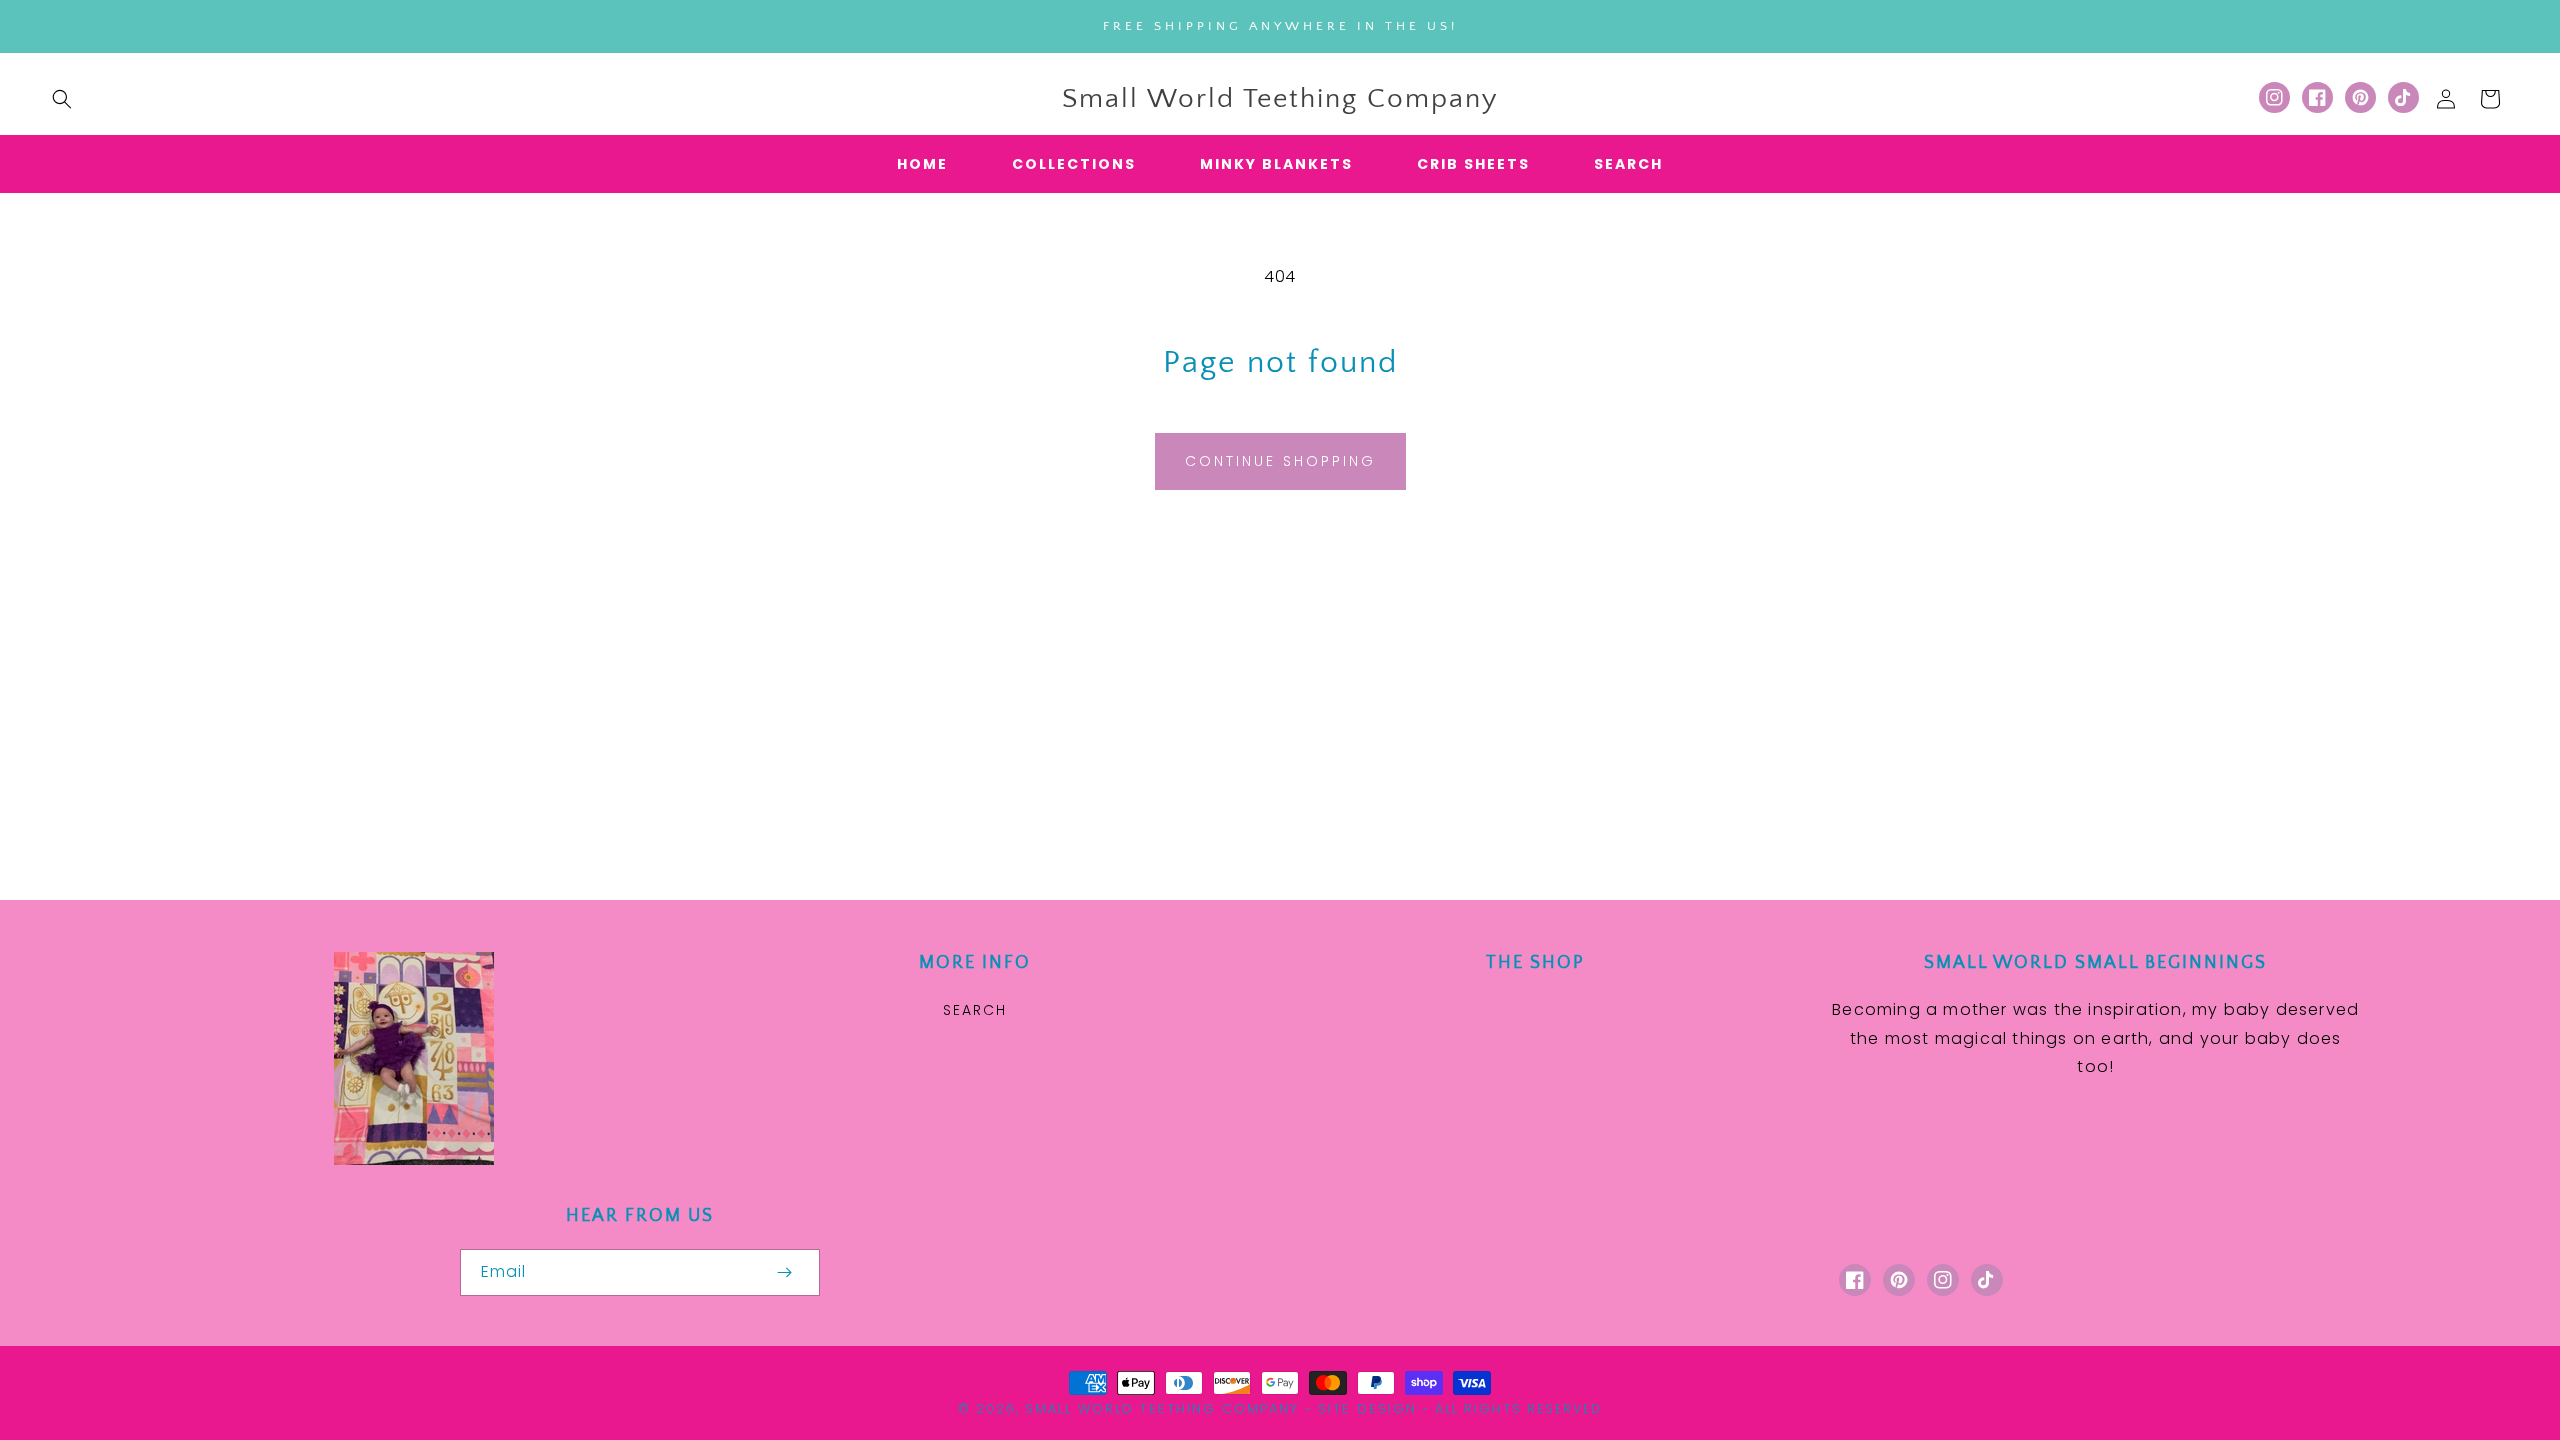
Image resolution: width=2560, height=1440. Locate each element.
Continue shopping (1280, 461)
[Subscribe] (784, 1272)
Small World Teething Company (1162, 1408)
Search (975, 1010)
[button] (62, 99)
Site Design (1367, 1408)
